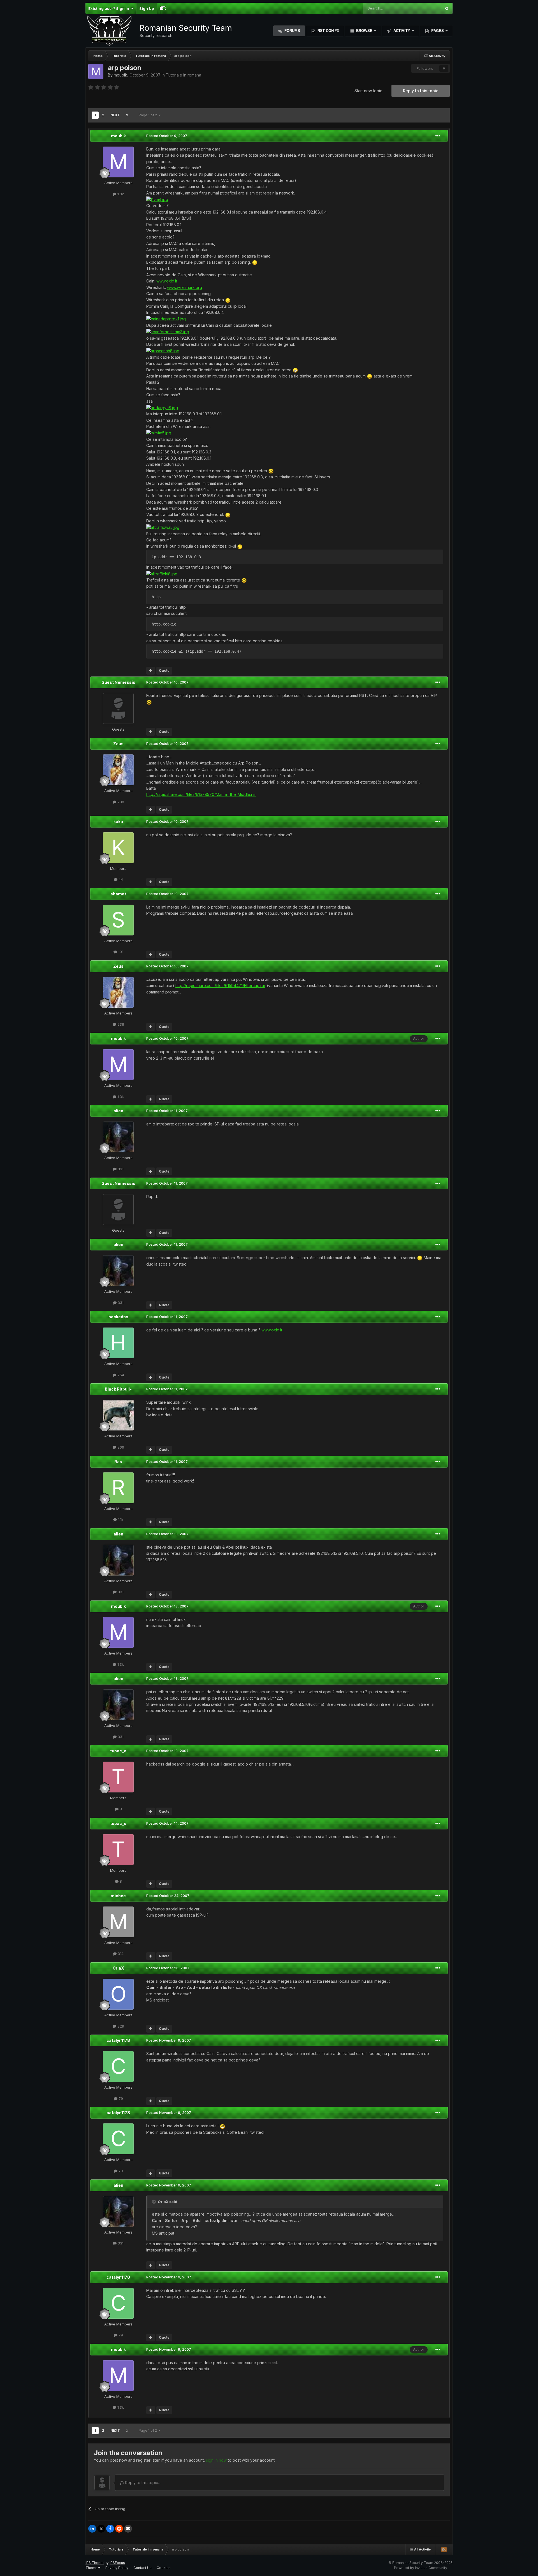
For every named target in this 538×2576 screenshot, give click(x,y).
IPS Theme (95, 2563)
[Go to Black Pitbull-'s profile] (118, 1415)
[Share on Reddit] (119, 2529)
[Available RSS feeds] (444, 2549)
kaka (118, 822)
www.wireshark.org (185, 287)
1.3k (120, 194)
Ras (118, 1462)
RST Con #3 (328, 31)
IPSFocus (117, 2563)
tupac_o (118, 1751)
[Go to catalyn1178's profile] (118, 2067)
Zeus (118, 744)
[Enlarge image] (157, 199)
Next (115, 115)
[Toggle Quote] (154, 2202)
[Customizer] (163, 8)
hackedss (118, 1317)
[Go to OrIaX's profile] (118, 1994)
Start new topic (368, 91)
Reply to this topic (421, 91)
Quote (164, 670)
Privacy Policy (117, 2568)
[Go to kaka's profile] (118, 848)
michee (118, 1896)
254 (120, 1375)
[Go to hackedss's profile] (118, 1343)
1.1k (120, 1519)
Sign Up (147, 8)
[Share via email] (128, 2529)
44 (120, 879)
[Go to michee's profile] (118, 1922)
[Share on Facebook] (110, 2529)
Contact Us (142, 2568)
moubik (120, 75)
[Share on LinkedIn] (92, 2529)
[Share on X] (101, 2529)
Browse (364, 31)
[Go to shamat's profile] (118, 920)
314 (120, 1954)
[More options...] (438, 136)
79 (120, 2098)
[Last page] (127, 115)
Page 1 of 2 (149, 115)
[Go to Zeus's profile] (118, 770)
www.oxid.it (167, 281)
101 (120, 952)
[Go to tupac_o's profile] (118, 1777)
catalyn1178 (118, 2040)
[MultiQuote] (151, 671)
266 (120, 1447)
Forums (292, 31)
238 (120, 802)
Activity (402, 31)
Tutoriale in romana (184, 75)
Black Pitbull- (118, 1389)
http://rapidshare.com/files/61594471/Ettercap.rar (220, 985)
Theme (92, 2568)
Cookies (164, 2568)
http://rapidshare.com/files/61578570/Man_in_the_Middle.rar (201, 794)
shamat (118, 894)
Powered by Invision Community (421, 2568)
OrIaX (118, 1968)
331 (120, 1169)
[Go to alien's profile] (118, 1137)
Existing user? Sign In (110, 8)
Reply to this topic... (142, 2483)
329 (120, 2026)
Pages (438, 31)
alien (118, 1111)
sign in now (216, 2460)
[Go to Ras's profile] (118, 1488)
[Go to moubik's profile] (96, 71)
